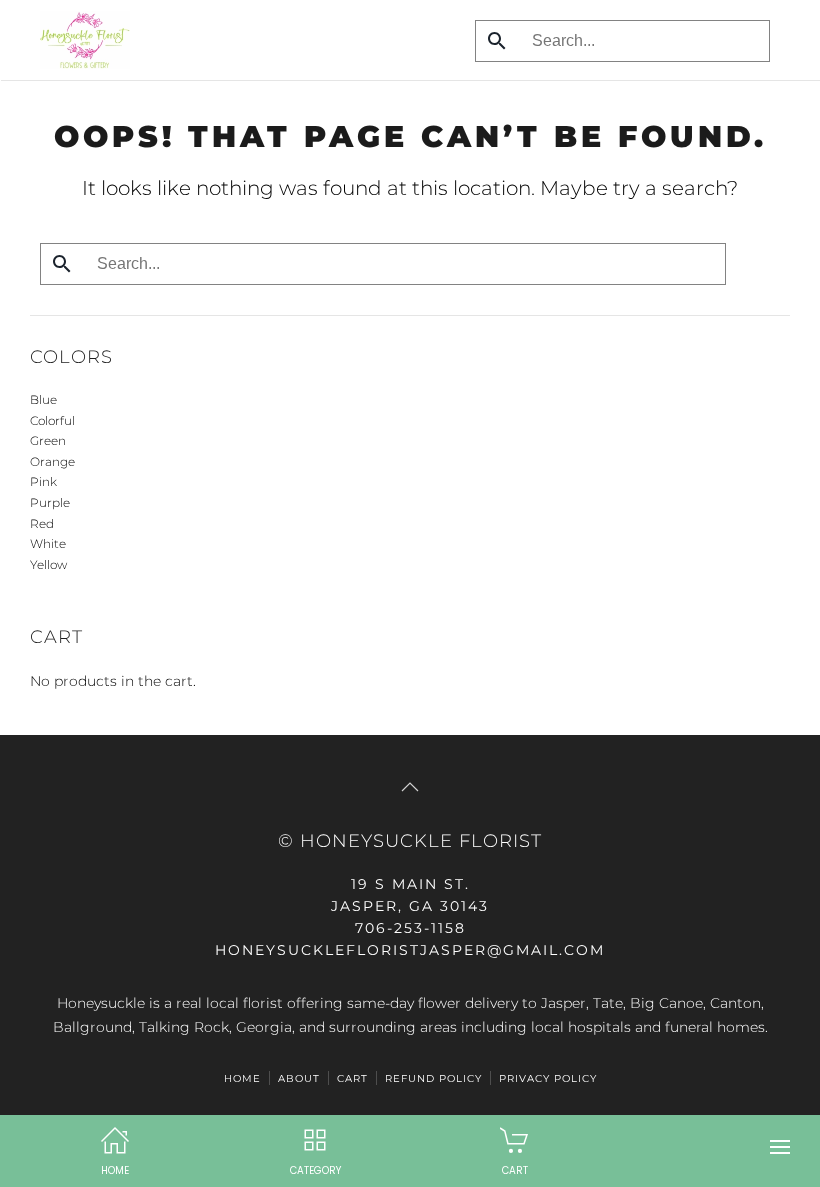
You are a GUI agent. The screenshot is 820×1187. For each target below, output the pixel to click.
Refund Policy (433, 1078)
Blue (43, 399)
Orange (52, 461)
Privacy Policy (548, 1078)
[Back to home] (80, 40)
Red (42, 523)
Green (48, 440)
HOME (242, 1078)
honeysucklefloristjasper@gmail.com (410, 950)
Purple (50, 502)
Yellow (48, 564)
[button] (780, 1147)
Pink (43, 481)
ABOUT (299, 1078)
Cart (352, 1078)
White (48, 543)
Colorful (52, 420)
